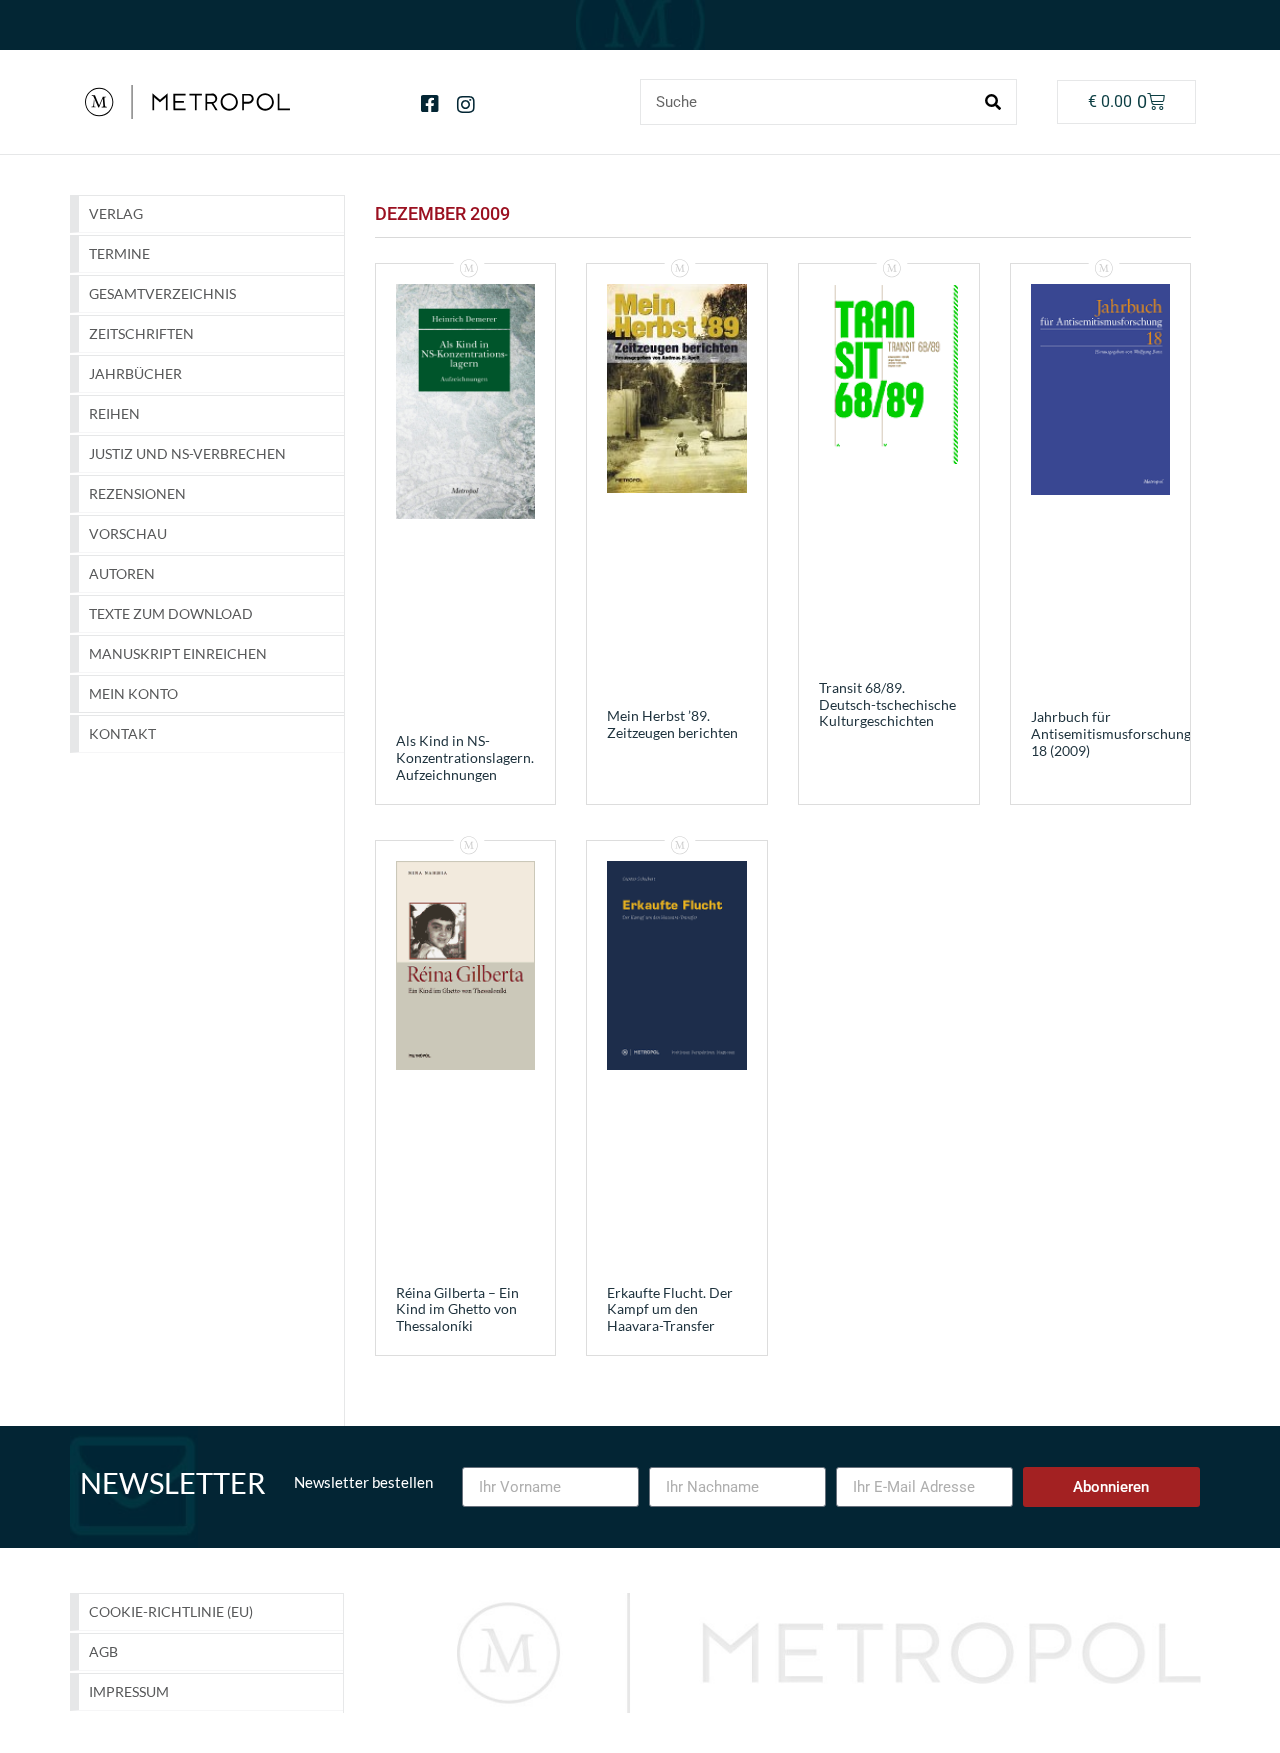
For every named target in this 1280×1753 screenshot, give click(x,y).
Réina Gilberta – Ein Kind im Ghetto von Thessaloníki (457, 1309)
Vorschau (128, 533)
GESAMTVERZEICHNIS (162, 293)
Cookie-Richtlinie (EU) (171, 1611)
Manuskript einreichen (178, 653)
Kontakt (122, 733)
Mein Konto (133, 693)
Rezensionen (137, 493)
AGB (103, 1651)
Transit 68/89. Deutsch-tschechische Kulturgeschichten (887, 704)
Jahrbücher (135, 373)
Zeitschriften (141, 333)
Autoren (122, 573)
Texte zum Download (171, 613)
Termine (119, 253)
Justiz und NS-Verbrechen (187, 453)
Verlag (116, 213)
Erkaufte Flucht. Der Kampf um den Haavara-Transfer (670, 1309)
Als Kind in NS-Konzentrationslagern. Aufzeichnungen (465, 757)
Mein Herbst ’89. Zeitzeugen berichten (672, 724)
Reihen (114, 413)
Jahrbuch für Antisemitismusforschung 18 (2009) (1111, 733)
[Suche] (993, 102)
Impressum (129, 1691)
